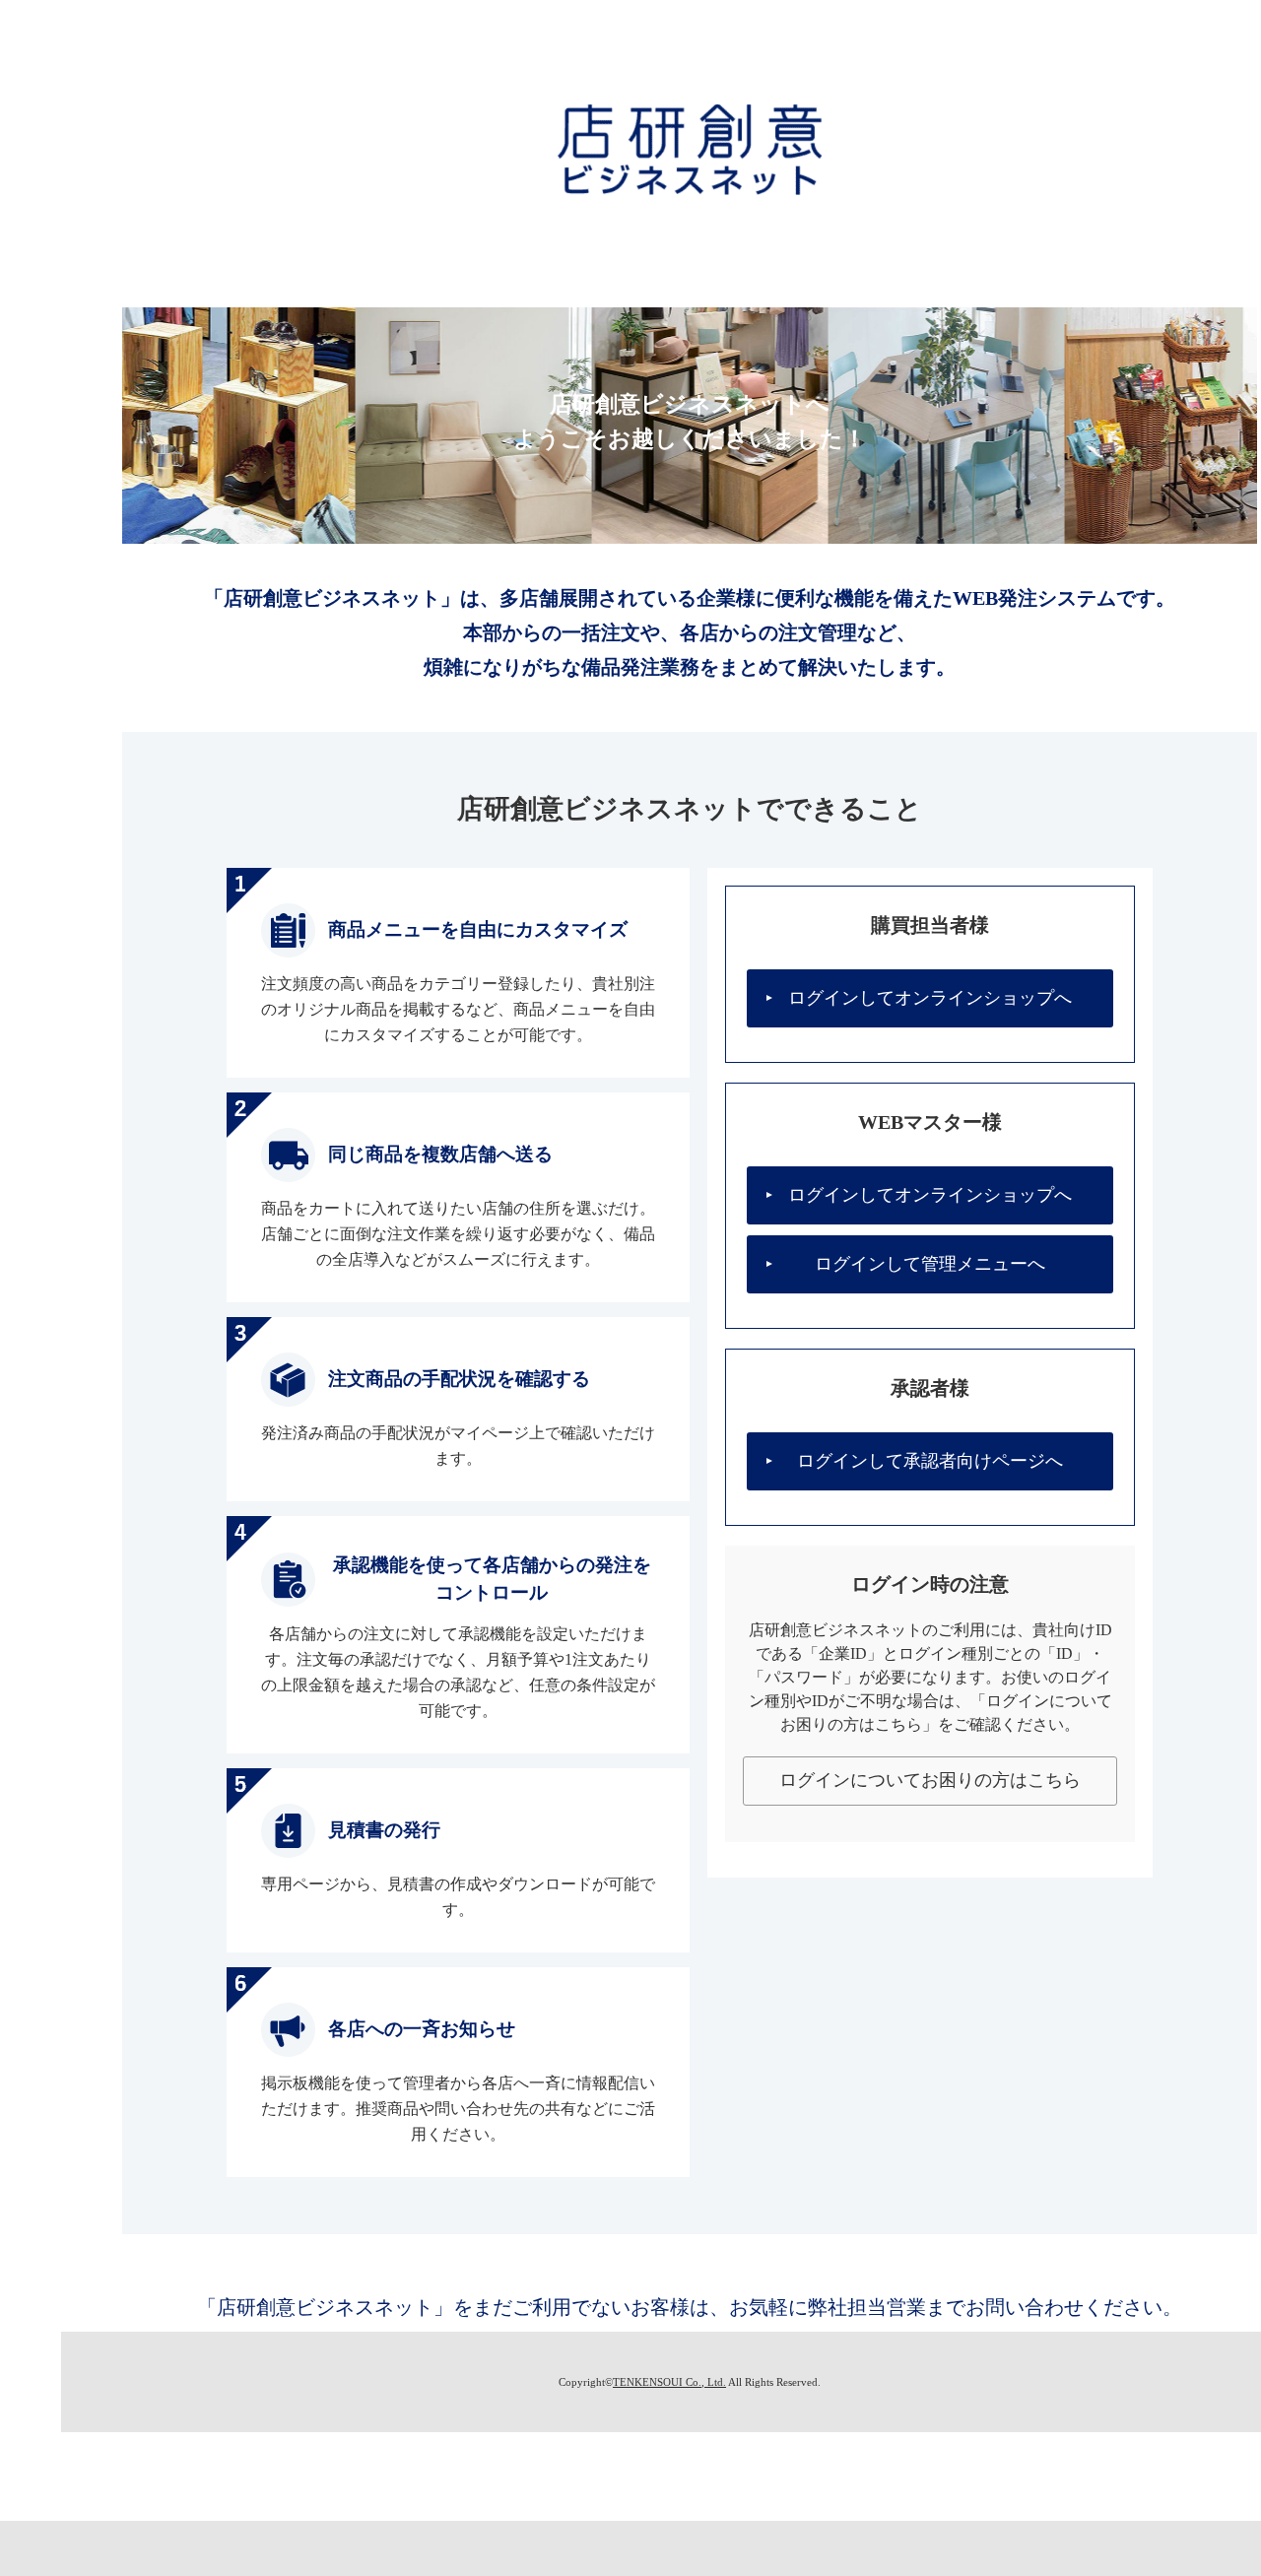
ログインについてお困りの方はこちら (930, 1780)
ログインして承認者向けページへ (930, 1461)
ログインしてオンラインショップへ (930, 998)
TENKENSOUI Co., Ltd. (669, 2382)
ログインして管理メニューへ (930, 1264)
